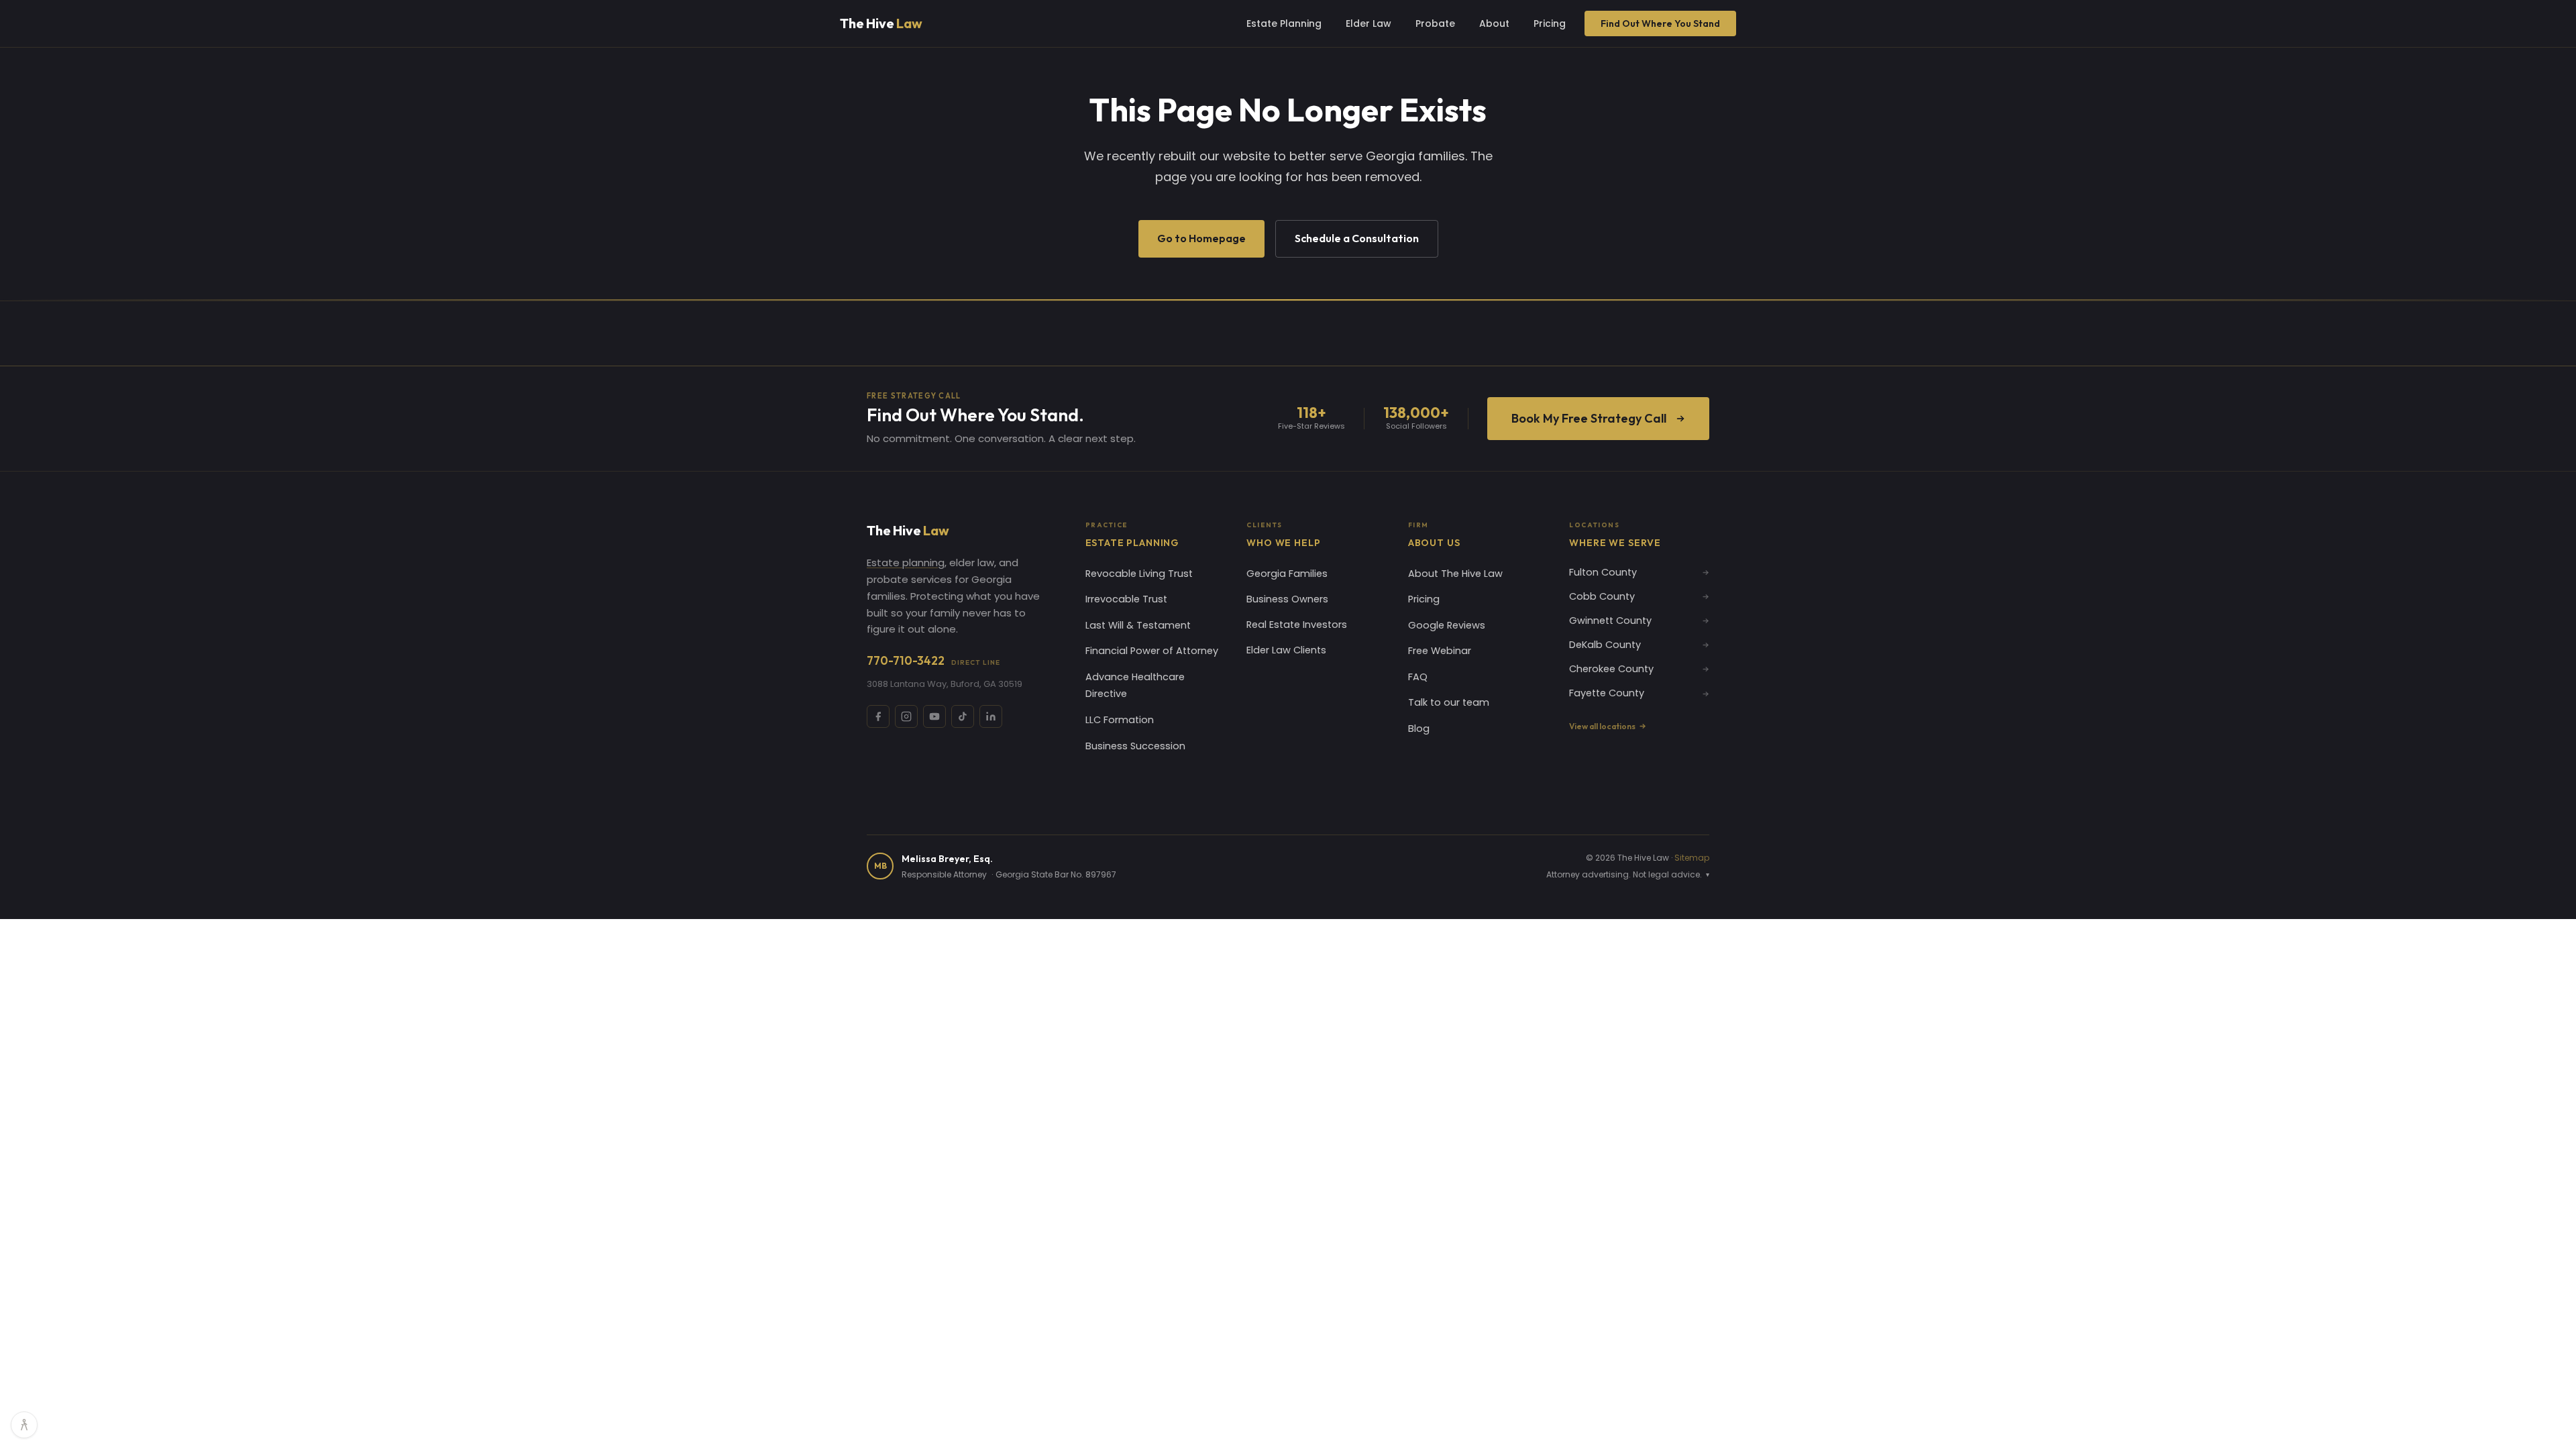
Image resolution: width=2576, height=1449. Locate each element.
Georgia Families (1287, 574)
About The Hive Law (1455, 574)
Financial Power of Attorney (1152, 651)
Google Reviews (1447, 625)
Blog (1419, 729)
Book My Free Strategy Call (1589, 418)
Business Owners (1287, 599)
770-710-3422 (933, 660)
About (1494, 23)
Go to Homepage (1201, 238)
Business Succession (1135, 746)
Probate (1435, 23)
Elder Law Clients (1286, 650)
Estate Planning (1284, 23)
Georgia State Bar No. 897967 (1056, 874)
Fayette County (1607, 693)
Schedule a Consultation (1357, 238)
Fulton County (1603, 572)
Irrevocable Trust (1126, 599)
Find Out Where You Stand (1660, 23)
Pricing (1550, 23)
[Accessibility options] (24, 1425)
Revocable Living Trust (1139, 574)
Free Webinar (1440, 651)
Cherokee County (1611, 669)
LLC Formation (1120, 720)
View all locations (1602, 726)
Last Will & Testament (1138, 625)
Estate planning (906, 562)
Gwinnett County (1610, 621)
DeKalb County (1605, 645)
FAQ (1418, 677)
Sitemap (1692, 858)
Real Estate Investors (1297, 625)
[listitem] (878, 716)
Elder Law (1368, 23)
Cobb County (1602, 596)
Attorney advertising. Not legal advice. (1628, 874)
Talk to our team (1449, 702)
